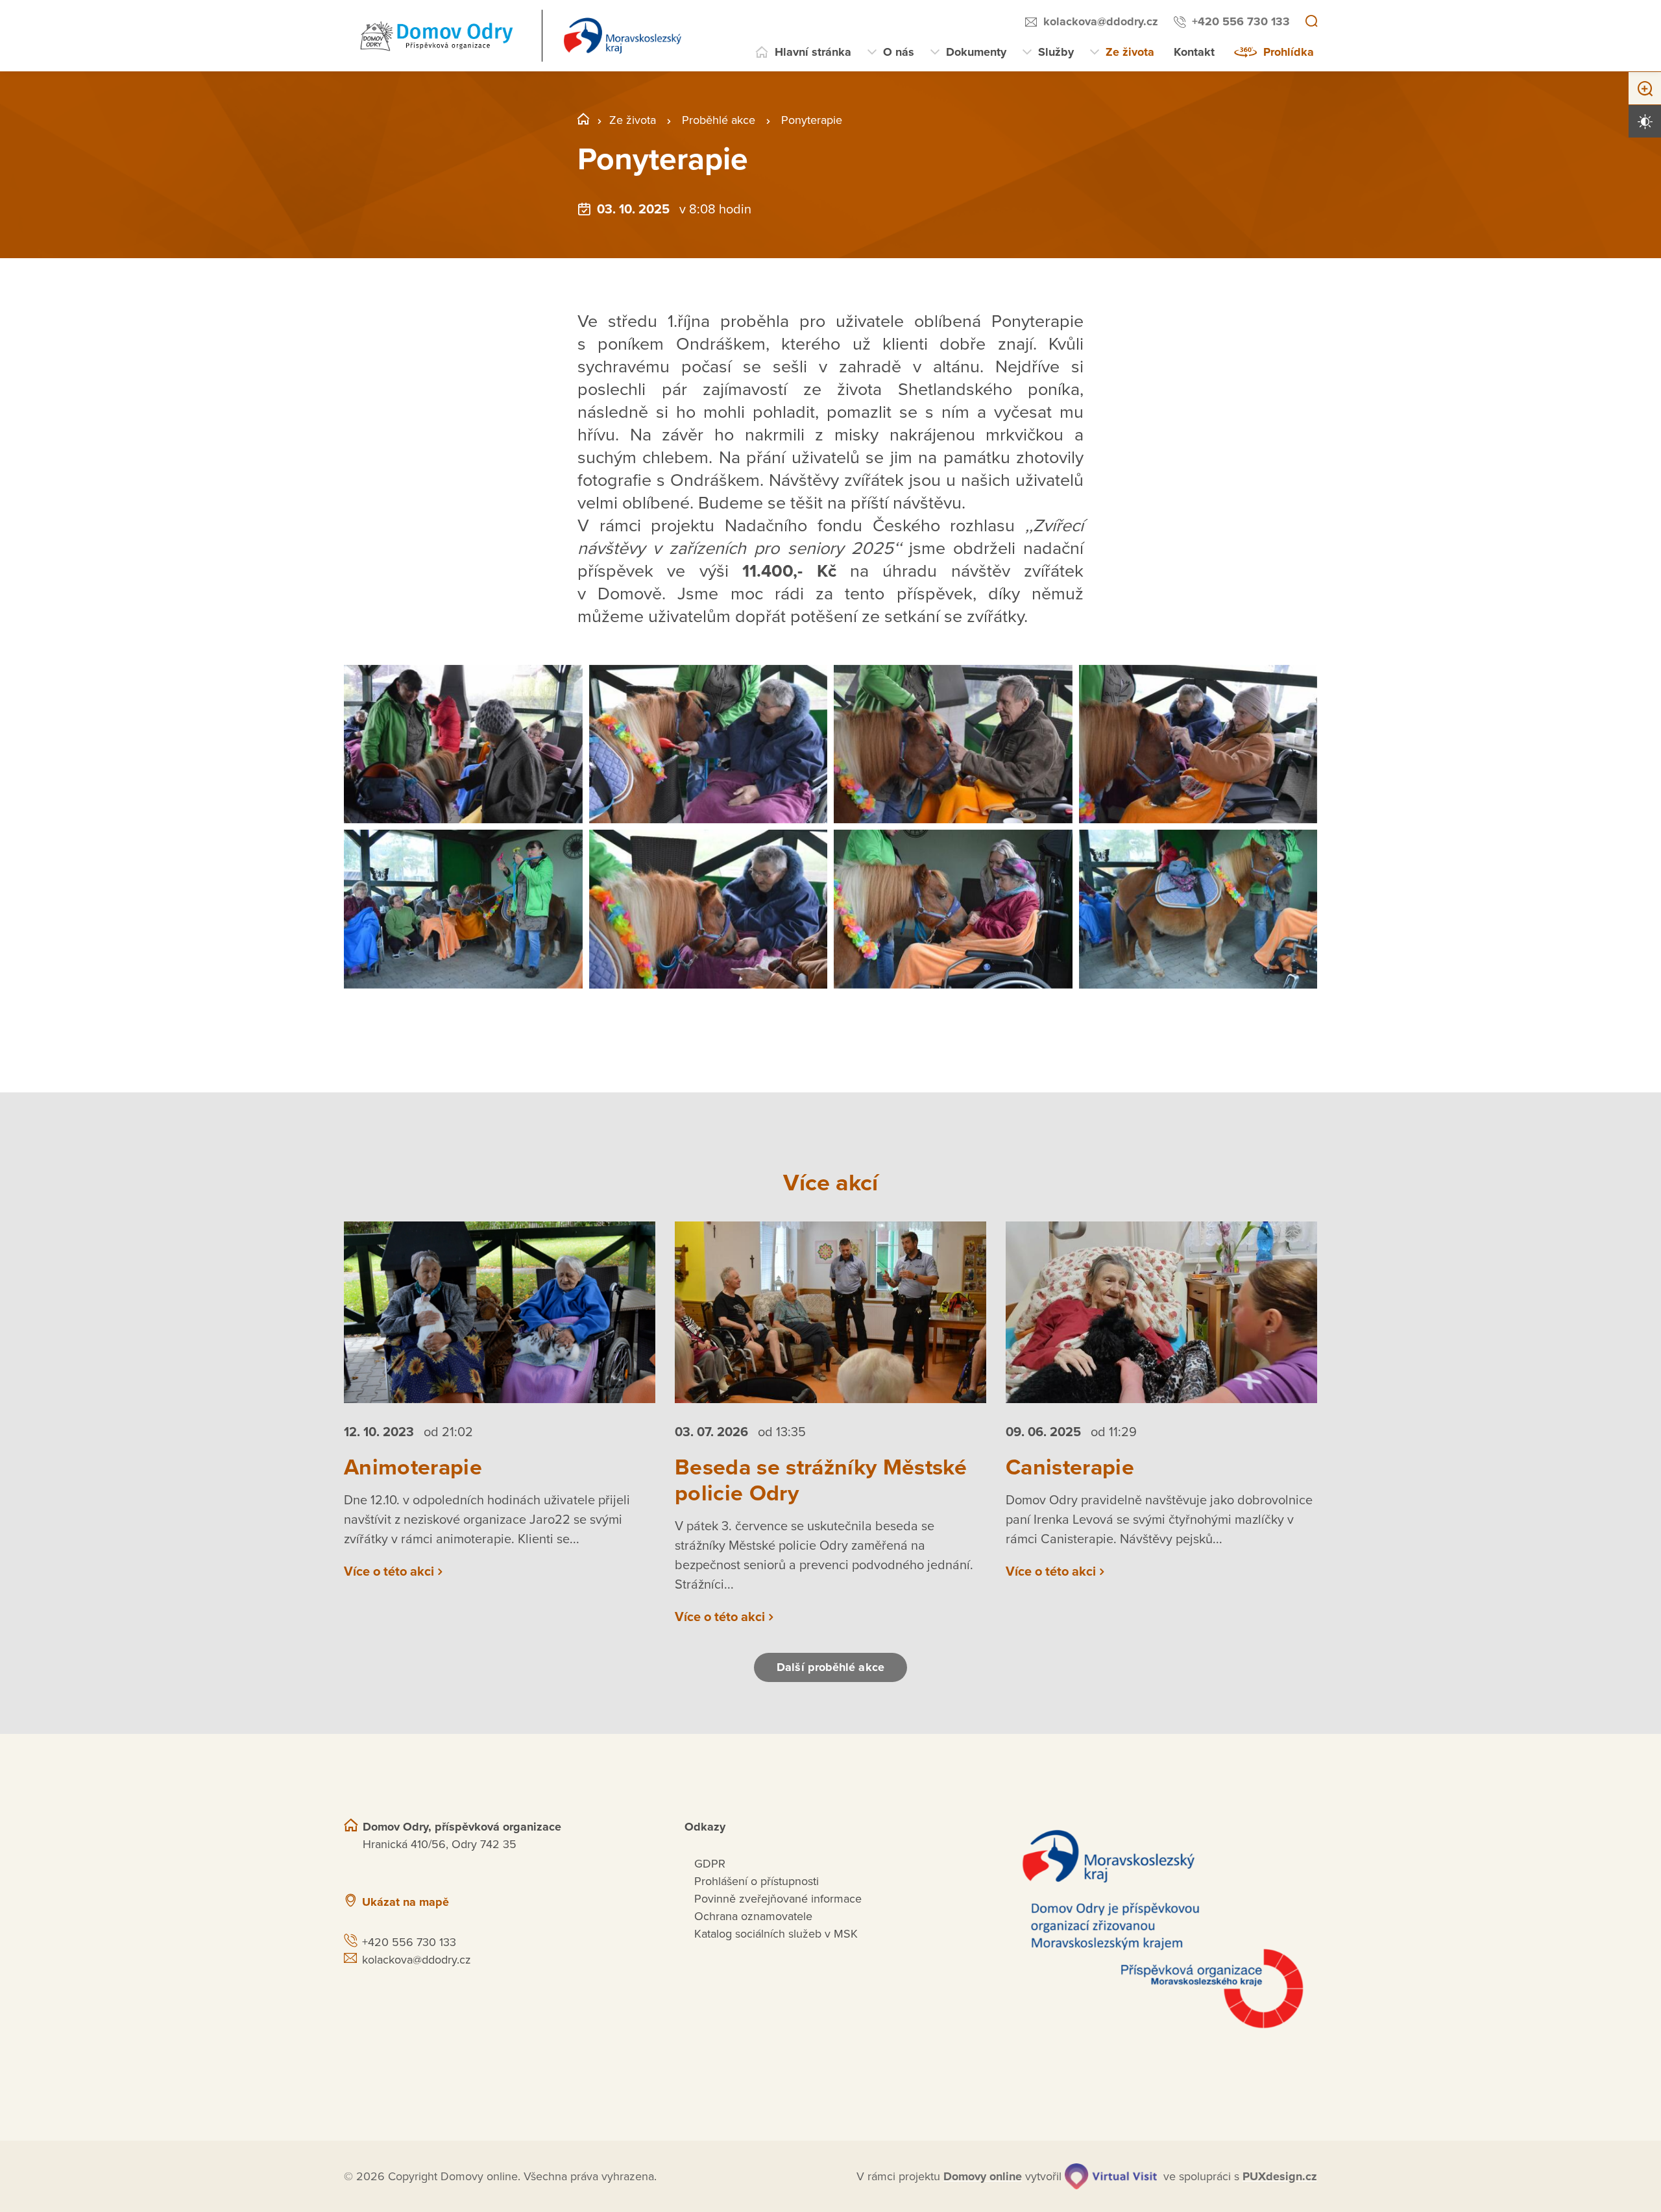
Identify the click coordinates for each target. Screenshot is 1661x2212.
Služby (1056, 52)
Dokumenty (976, 52)
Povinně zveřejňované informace (778, 1899)
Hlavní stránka (813, 52)
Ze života (1130, 52)
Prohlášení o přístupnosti (757, 1881)
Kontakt (1194, 52)
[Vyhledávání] (1311, 22)
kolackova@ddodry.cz (1101, 21)
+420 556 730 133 (1241, 21)
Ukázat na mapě (406, 1902)
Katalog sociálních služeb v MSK (776, 1934)
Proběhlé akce (719, 120)
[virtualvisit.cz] (1111, 2176)
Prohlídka (1289, 52)
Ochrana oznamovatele (753, 1916)
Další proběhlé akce (830, 1667)
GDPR (710, 1864)
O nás (899, 52)
